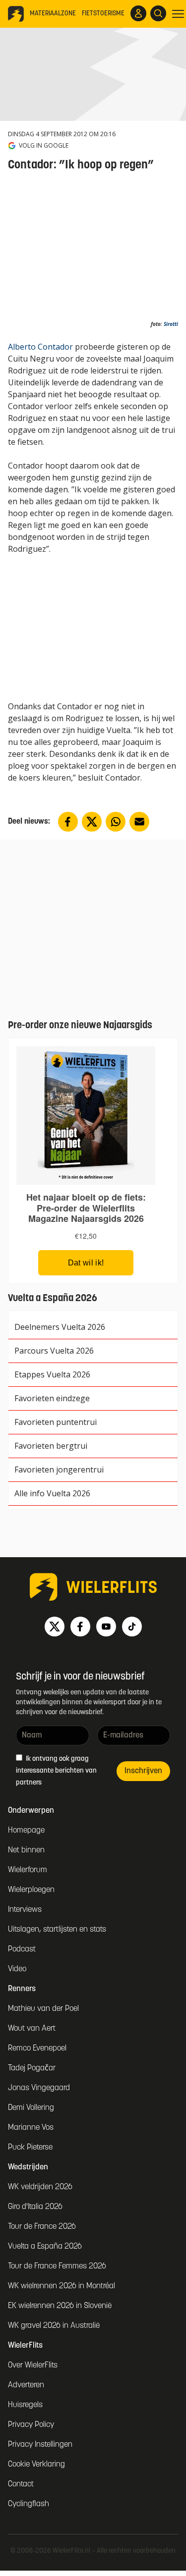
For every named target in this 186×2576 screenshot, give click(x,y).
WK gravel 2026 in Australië (54, 2326)
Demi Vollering (31, 2108)
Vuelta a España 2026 (45, 2247)
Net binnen (26, 1850)
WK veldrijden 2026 (40, 2187)
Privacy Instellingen (40, 2445)
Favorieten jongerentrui (59, 1470)
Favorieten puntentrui (56, 1422)
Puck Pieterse (30, 2148)
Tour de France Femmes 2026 (57, 2266)
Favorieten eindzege (52, 1398)
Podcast (22, 1949)
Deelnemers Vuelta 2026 (60, 1327)
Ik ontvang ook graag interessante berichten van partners (56, 1771)
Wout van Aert (32, 2029)
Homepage (26, 1831)
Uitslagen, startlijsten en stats (57, 1930)
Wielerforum (28, 1870)
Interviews (25, 1910)
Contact (21, 2484)
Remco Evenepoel (37, 2049)
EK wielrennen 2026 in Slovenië (60, 2306)
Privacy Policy (31, 2425)
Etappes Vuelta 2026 (52, 1374)
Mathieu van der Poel (43, 2009)
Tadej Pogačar (32, 2068)
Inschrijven (143, 1771)
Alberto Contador (40, 347)
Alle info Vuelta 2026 (52, 1493)
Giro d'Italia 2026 (35, 2207)
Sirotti (171, 324)
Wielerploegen (31, 1890)
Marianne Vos (31, 2128)
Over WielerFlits (33, 2366)
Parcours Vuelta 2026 (54, 1351)
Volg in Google (44, 146)
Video (17, 1969)
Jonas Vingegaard (39, 2088)
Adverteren (26, 2385)
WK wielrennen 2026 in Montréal (62, 2286)
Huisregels (25, 2405)
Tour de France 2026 (42, 2227)
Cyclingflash (29, 2504)
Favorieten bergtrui (51, 1446)
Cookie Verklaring (36, 2465)
